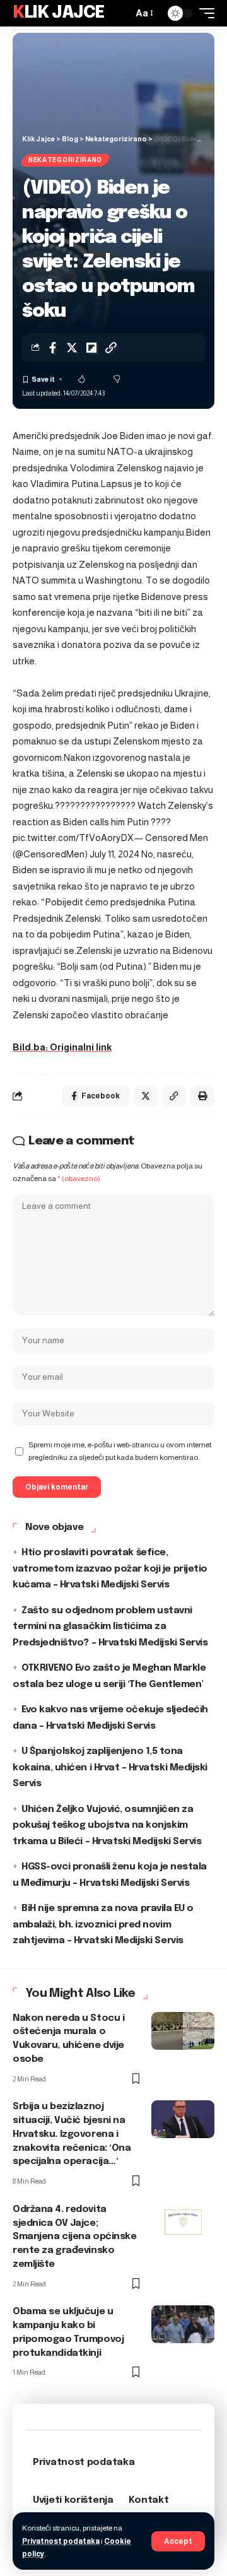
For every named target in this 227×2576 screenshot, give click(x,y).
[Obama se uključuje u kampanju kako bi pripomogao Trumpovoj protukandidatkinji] (183, 2324)
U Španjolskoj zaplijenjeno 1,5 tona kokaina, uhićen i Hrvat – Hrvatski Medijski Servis (110, 1767)
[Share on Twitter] (72, 348)
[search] (120, 13)
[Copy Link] (111, 348)
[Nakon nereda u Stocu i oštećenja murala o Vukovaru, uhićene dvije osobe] (183, 2031)
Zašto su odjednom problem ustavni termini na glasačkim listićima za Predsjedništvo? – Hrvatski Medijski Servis (110, 1627)
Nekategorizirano (65, 160)
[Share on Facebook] (52, 348)
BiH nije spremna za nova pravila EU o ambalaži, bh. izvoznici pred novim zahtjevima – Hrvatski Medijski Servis (103, 1925)
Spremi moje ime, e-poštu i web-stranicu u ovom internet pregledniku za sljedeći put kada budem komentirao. (120, 1451)
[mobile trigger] (204, 13)
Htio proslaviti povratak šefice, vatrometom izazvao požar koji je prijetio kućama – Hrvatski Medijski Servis (110, 1569)
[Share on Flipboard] (91, 348)
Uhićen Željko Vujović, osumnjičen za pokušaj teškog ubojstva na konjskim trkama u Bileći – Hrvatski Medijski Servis (107, 1826)
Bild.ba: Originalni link (62, 1047)
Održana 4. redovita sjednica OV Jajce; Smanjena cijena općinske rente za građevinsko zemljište (74, 2237)
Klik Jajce (59, 13)
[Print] (202, 1096)
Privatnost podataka (61, 2541)
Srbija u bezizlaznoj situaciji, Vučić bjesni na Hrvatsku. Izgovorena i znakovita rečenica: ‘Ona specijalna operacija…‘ (72, 2134)
